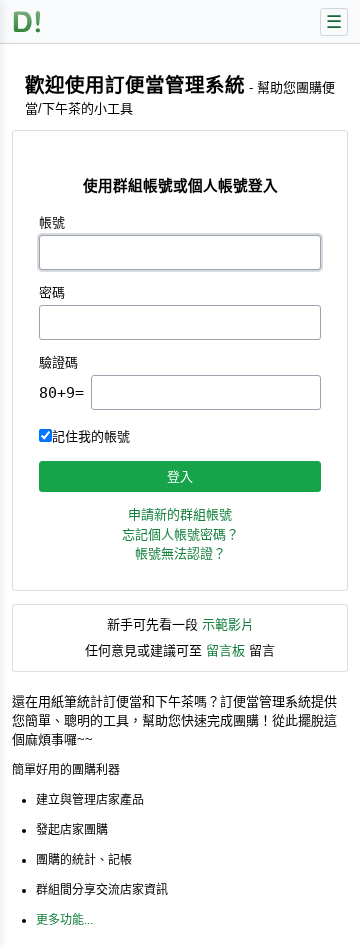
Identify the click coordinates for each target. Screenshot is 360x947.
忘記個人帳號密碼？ (180, 534)
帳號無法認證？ (180, 553)
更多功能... (64, 920)
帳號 (52, 222)
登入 (180, 476)
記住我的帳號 (91, 436)
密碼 (52, 292)
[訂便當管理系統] (27, 21)
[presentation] (206, 392)
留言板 (225, 650)
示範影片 (228, 624)
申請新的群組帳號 (180, 514)
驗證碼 (58, 362)
